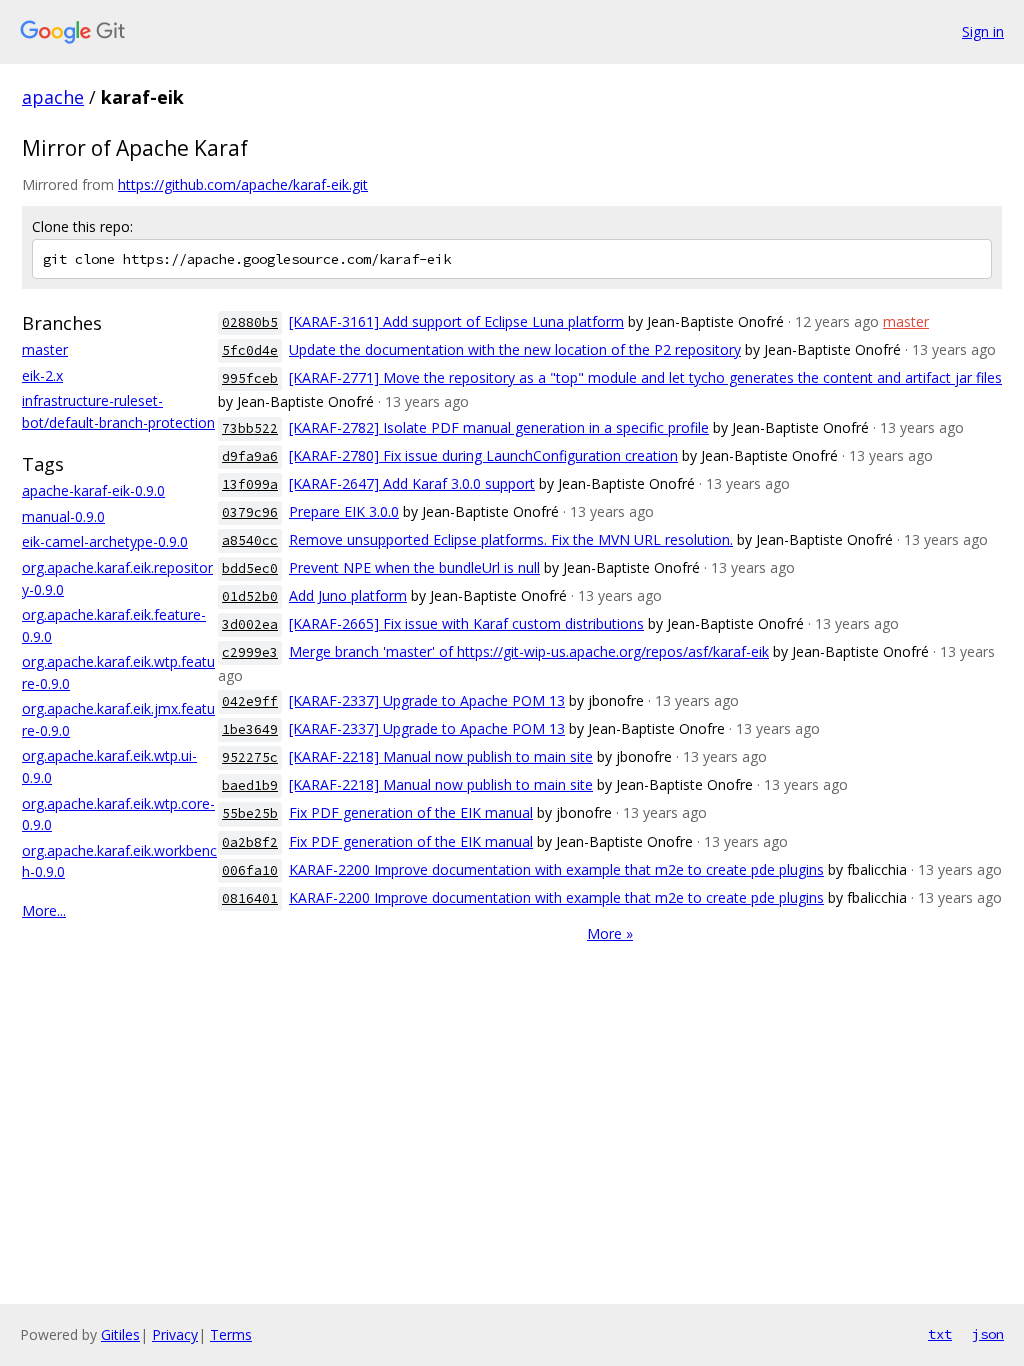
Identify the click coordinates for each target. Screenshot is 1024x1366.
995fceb (250, 378)
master (45, 349)
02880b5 (250, 322)
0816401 (250, 898)
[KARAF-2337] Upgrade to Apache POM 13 (427, 700)
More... (44, 910)
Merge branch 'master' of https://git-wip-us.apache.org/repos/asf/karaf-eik (529, 651)
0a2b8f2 (250, 842)
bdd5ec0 (250, 568)
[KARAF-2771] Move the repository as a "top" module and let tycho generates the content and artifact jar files (645, 377)
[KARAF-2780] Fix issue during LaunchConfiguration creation (483, 455)
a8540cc (250, 540)
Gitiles (120, 1334)
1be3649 (250, 729)
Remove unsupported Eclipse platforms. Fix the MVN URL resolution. (511, 539)
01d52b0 (250, 596)
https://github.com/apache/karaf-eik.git (243, 184)
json (988, 1334)
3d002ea (250, 624)
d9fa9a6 (250, 456)
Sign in (983, 31)
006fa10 (250, 870)
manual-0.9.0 (63, 516)
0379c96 (250, 512)
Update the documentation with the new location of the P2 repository (515, 349)
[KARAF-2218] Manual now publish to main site (441, 756)
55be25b (250, 813)
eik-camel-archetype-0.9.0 (105, 541)
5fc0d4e (250, 350)
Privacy (175, 1334)
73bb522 (250, 428)
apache (53, 97)
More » (610, 933)
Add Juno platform (348, 595)
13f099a (250, 484)
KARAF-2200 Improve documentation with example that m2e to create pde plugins (556, 869)
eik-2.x (42, 375)
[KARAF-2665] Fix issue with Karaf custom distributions (466, 623)
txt (940, 1334)
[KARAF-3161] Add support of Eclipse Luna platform (456, 321)
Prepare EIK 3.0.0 (344, 511)
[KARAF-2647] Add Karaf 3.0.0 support (412, 483)
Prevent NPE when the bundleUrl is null (414, 567)
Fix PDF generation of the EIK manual (411, 812)
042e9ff (250, 701)
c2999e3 (250, 652)
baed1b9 (250, 785)
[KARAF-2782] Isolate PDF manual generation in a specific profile (499, 427)
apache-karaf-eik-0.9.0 (93, 490)
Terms (231, 1334)
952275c (250, 757)
